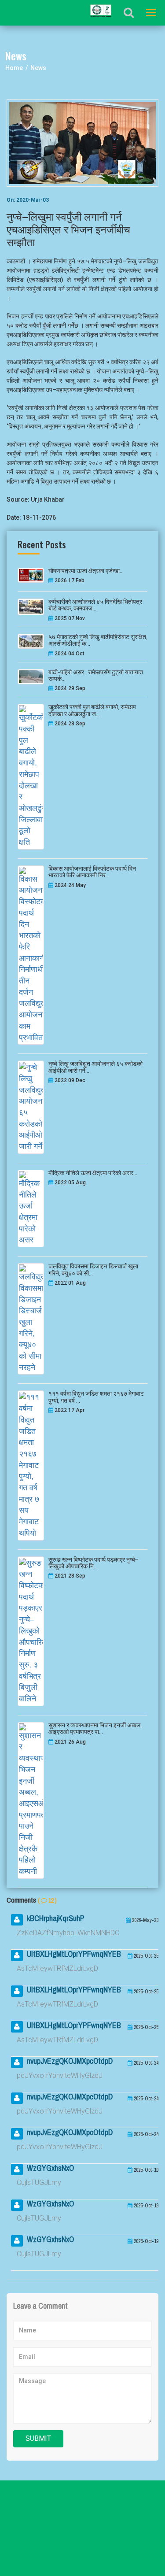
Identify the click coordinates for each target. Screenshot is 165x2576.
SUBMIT (38, 2438)
